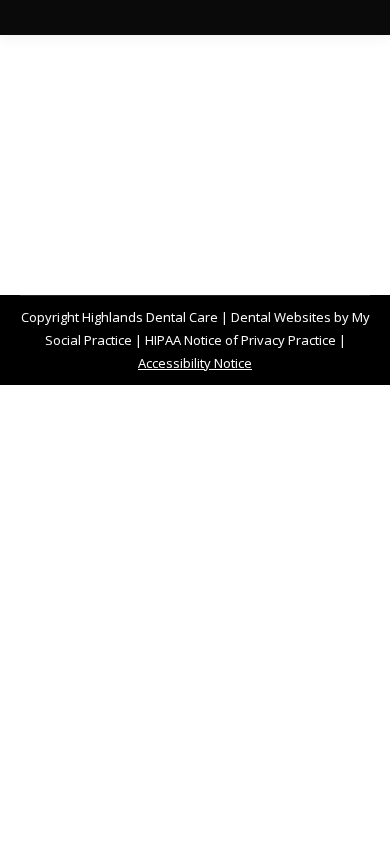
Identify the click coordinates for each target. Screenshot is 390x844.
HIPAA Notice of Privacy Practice (240, 340)
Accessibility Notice (195, 363)
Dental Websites (281, 317)
